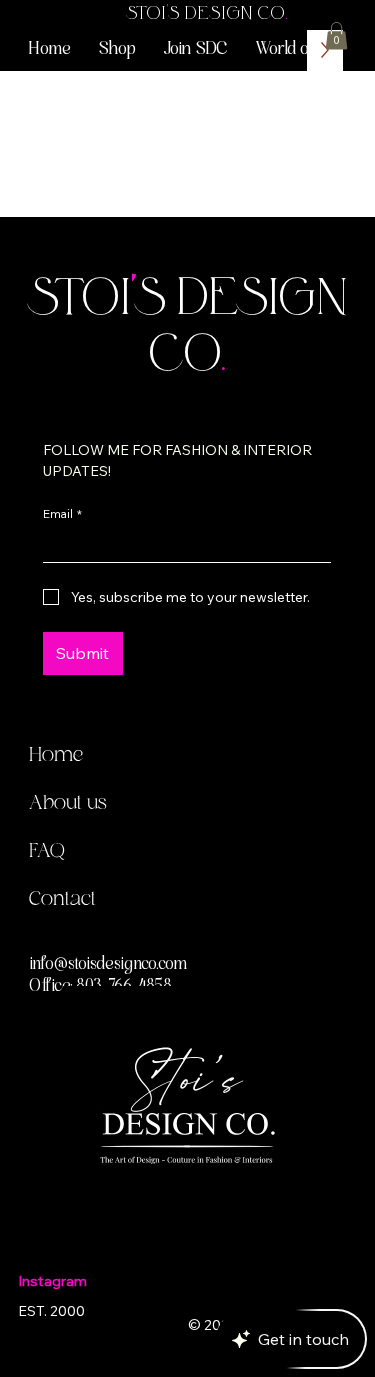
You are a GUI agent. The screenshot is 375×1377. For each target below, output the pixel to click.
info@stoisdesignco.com (108, 965)
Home (56, 756)
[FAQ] (301, 852)
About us (68, 804)
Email (62, 513)
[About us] (301, 804)
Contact (62, 900)
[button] (304, 50)
